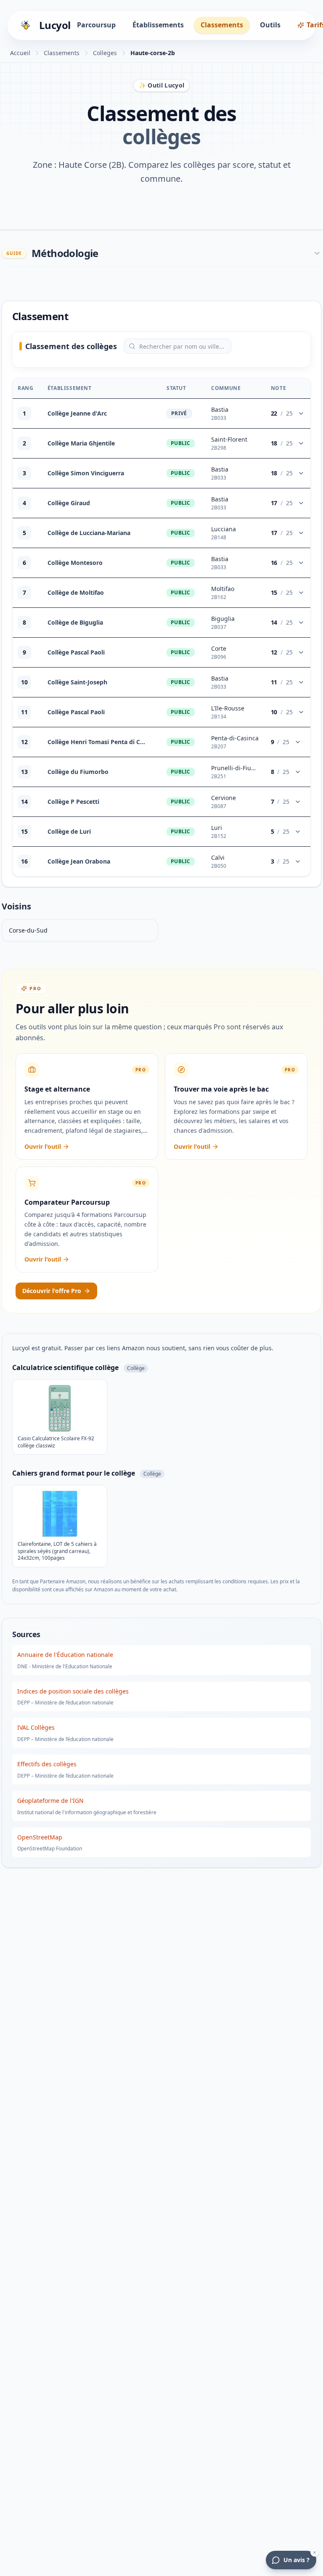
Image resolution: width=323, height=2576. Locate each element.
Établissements (158, 25)
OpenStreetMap (40, 1837)
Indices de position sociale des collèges (73, 1691)
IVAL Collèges (36, 1727)
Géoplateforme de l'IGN (50, 1801)
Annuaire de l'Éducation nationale (65, 1655)
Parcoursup (96, 25)
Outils (270, 25)
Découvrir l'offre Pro (52, 1291)
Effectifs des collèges (47, 1764)
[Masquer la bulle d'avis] (315, 2552)
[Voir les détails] (301, 413)
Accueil (20, 53)
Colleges (105, 53)
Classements (222, 25)
